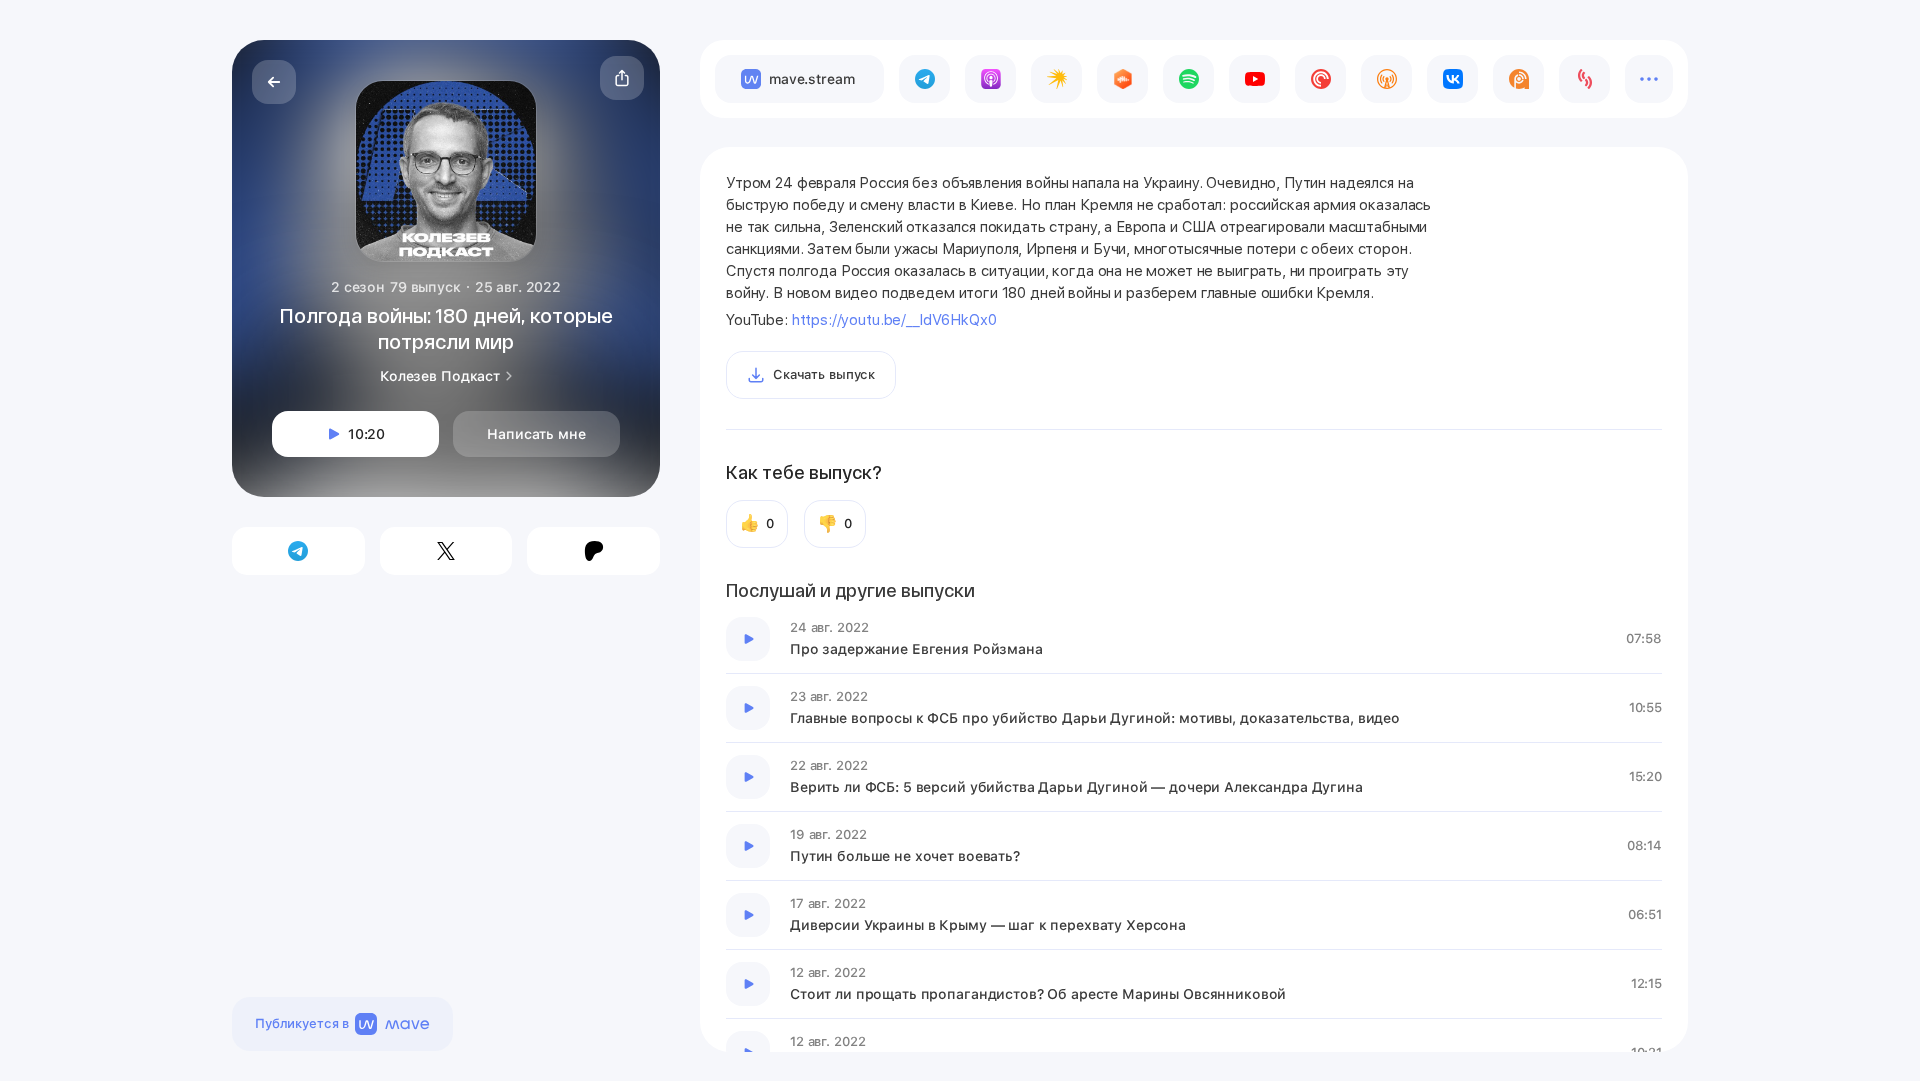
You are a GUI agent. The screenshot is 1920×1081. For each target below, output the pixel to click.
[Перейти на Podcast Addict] (1518, 79)
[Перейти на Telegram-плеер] (924, 79)
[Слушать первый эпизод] (748, 639)
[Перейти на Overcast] (1386, 79)
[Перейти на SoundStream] (1584, 79)
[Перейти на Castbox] (1122, 79)
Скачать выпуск (824, 374)
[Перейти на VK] (1452, 79)
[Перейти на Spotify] (1188, 79)
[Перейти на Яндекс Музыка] (1056, 79)
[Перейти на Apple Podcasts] (990, 79)
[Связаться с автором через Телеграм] (298, 551)
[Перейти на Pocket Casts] (1320, 79)
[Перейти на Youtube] (1254, 79)
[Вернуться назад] (274, 82)
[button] (622, 78)
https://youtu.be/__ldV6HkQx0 (894, 320)
